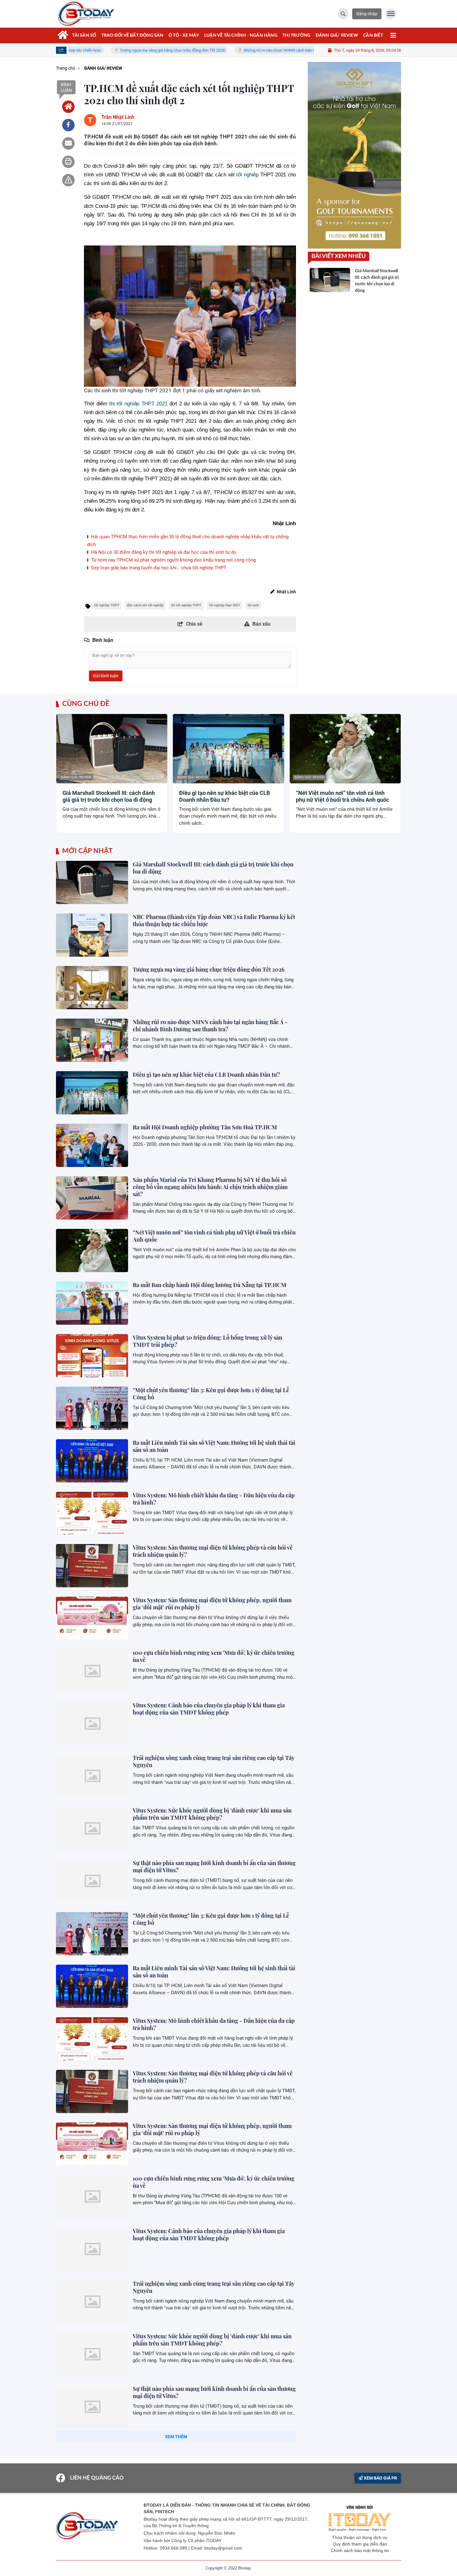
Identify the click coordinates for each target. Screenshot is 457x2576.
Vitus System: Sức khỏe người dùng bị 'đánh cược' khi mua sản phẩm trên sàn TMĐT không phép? (212, 1814)
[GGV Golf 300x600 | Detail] (354, 155)
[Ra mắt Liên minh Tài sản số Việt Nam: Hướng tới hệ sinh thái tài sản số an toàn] (92, 1461)
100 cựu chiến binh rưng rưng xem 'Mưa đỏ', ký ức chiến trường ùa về (214, 1656)
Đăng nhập (367, 14)
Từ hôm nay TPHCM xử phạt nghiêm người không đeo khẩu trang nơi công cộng (173, 560)
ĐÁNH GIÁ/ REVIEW (76, 777)
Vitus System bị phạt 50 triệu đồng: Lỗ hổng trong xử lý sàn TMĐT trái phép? (208, 1341)
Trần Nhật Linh (118, 117)
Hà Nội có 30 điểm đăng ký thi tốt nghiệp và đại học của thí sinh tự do (163, 552)
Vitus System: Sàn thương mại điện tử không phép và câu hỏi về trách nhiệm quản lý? (213, 1551)
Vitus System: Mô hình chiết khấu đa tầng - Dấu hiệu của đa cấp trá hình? (214, 1499)
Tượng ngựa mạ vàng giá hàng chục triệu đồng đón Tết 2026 (106, 50)
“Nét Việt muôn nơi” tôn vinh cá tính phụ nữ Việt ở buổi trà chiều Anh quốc (342, 796)
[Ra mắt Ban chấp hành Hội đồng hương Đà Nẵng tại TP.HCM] (92, 1303)
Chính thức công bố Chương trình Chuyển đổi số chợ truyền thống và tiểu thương (209, 2497)
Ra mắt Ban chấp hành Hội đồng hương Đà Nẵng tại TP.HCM (210, 1285)
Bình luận (66, 87)
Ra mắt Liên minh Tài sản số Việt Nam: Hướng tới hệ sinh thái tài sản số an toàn (214, 1446)
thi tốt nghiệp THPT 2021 (138, 404)
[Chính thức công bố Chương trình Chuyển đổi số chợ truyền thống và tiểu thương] (92, 2512)
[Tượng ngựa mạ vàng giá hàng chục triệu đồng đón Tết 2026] (92, 988)
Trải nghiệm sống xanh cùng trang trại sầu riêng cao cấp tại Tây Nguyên (213, 1761)
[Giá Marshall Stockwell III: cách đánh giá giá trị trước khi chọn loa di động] (92, 882)
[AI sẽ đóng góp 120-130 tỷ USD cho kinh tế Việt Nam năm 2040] (92, 2459)
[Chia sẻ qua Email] (68, 143)
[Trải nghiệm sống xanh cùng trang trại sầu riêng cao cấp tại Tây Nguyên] (92, 1776)
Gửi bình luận (106, 676)
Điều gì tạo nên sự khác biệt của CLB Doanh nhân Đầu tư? (224, 796)
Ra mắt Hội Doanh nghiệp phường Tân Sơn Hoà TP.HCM (205, 1127)
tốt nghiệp (247, 175)
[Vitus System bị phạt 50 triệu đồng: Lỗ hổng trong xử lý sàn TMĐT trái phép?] (92, 1356)
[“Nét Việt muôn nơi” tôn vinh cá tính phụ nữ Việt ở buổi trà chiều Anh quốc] (92, 1251)
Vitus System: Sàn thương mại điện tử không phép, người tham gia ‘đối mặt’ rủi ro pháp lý (212, 1604)
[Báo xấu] (68, 180)
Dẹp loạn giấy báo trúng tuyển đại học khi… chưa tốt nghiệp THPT (158, 568)
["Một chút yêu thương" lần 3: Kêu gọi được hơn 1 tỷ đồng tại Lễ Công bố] (92, 1408)
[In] (68, 162)
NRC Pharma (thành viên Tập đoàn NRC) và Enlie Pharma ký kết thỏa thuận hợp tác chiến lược (214, 920)
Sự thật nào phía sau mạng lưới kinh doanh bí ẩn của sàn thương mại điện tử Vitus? (214, 1867)
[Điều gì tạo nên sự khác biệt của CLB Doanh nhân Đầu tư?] (92, 1093)
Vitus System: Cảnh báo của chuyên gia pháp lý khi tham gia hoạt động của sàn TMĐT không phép (209, 1709)
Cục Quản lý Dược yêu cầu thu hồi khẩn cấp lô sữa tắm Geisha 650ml (211, 2550)
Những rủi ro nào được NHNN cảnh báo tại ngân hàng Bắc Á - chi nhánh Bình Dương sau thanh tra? (263, 50)
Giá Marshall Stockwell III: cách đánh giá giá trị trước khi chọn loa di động (109, 796)
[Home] (68, 107)
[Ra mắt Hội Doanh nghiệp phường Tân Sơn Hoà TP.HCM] (92, 1145)
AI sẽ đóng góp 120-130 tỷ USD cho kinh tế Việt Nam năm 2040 (212, 2441)
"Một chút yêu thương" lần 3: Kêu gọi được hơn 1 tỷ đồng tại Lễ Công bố (211, 1394)
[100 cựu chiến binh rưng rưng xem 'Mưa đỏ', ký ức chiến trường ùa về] (92, 1671)
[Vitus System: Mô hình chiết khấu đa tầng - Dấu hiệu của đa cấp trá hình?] (92, 1513)
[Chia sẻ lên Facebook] (68, 125)
